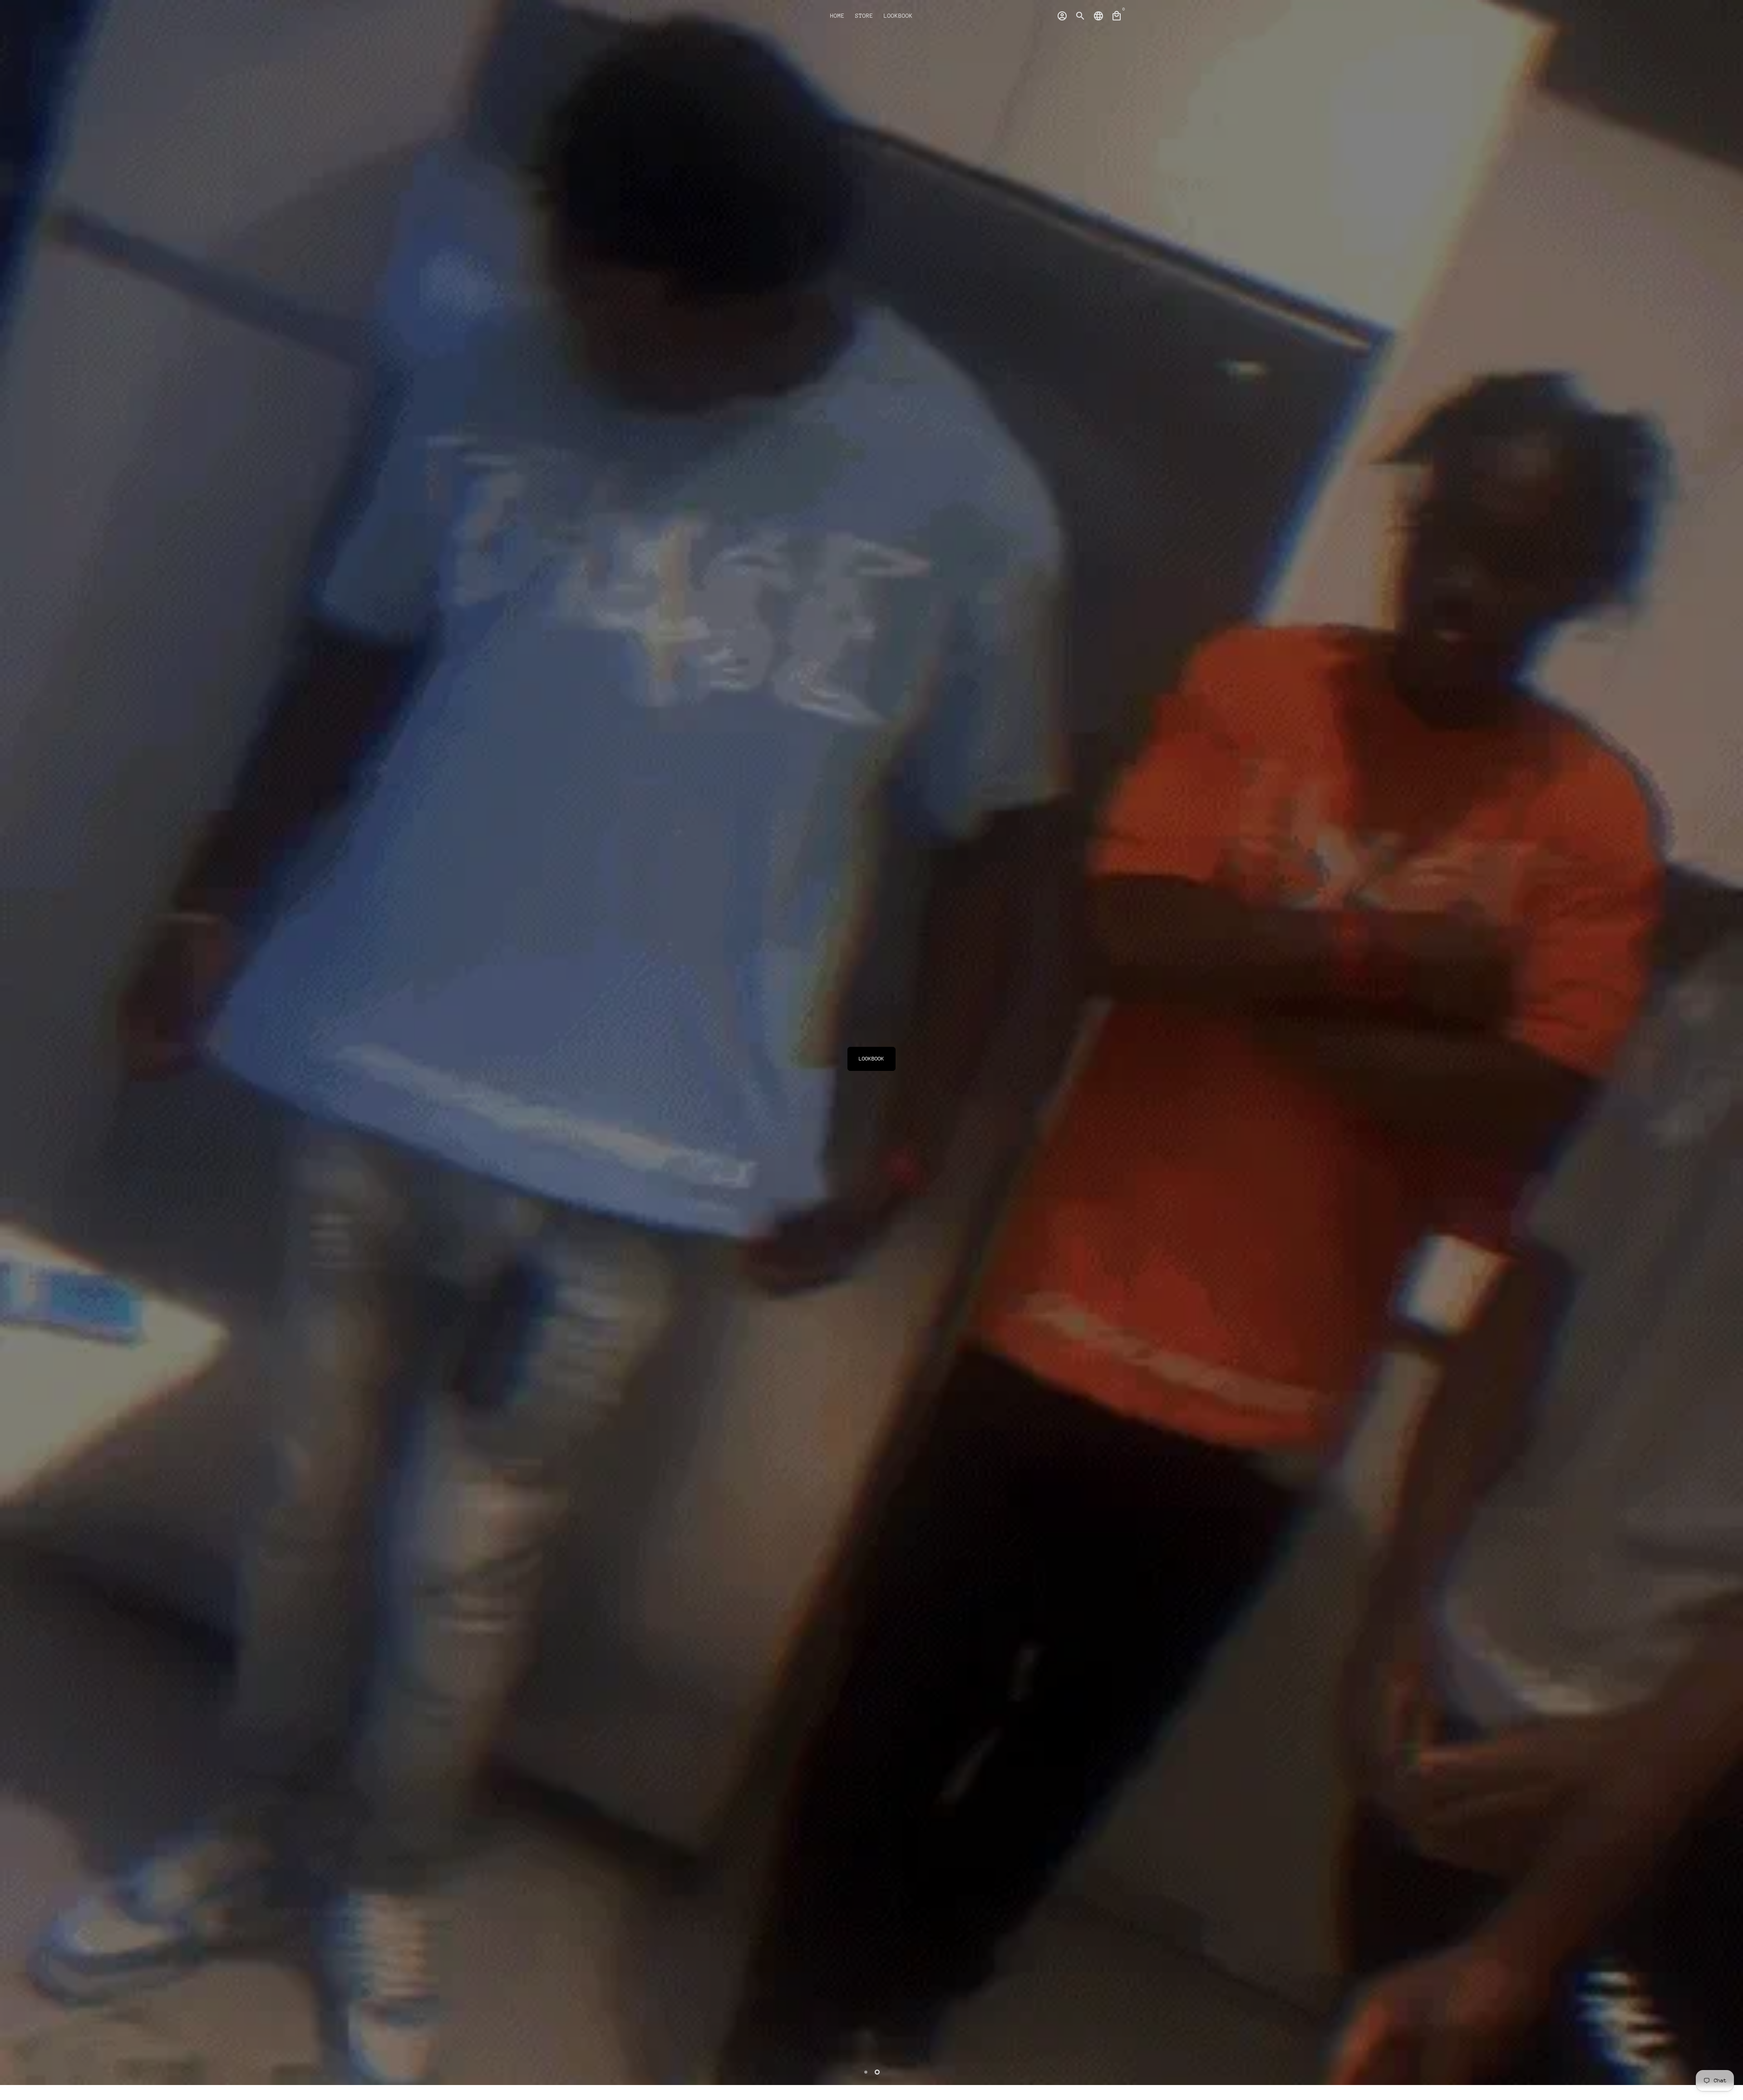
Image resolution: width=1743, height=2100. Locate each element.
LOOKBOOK (898, 16)
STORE (864, 16)
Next (1728, 1032)
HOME (837, 16)
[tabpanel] (871, 1043)
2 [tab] (877, 2072)
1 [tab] (866, 2072)
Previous (15, 1032)
